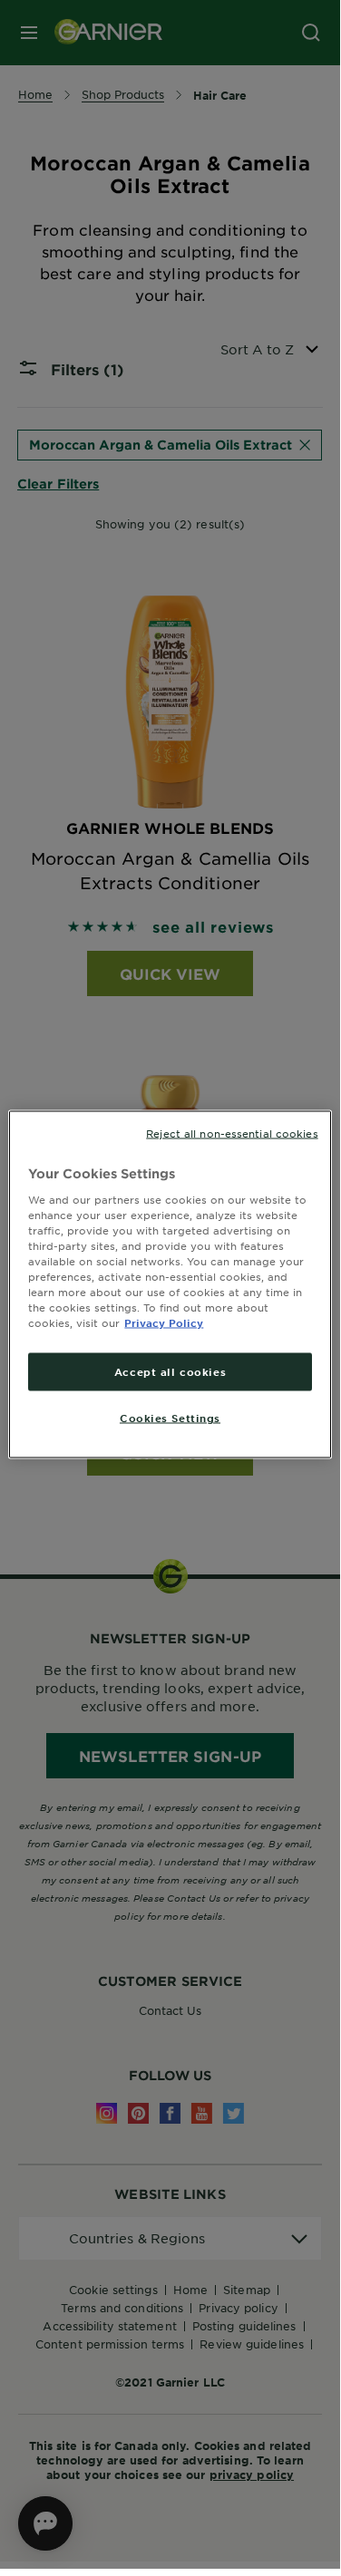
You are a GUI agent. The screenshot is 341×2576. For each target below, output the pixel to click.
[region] (170, 1285)
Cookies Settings (170, 1418)
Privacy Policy (164, 1322)
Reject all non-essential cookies (232, 1133)
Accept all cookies (170, 1371)
